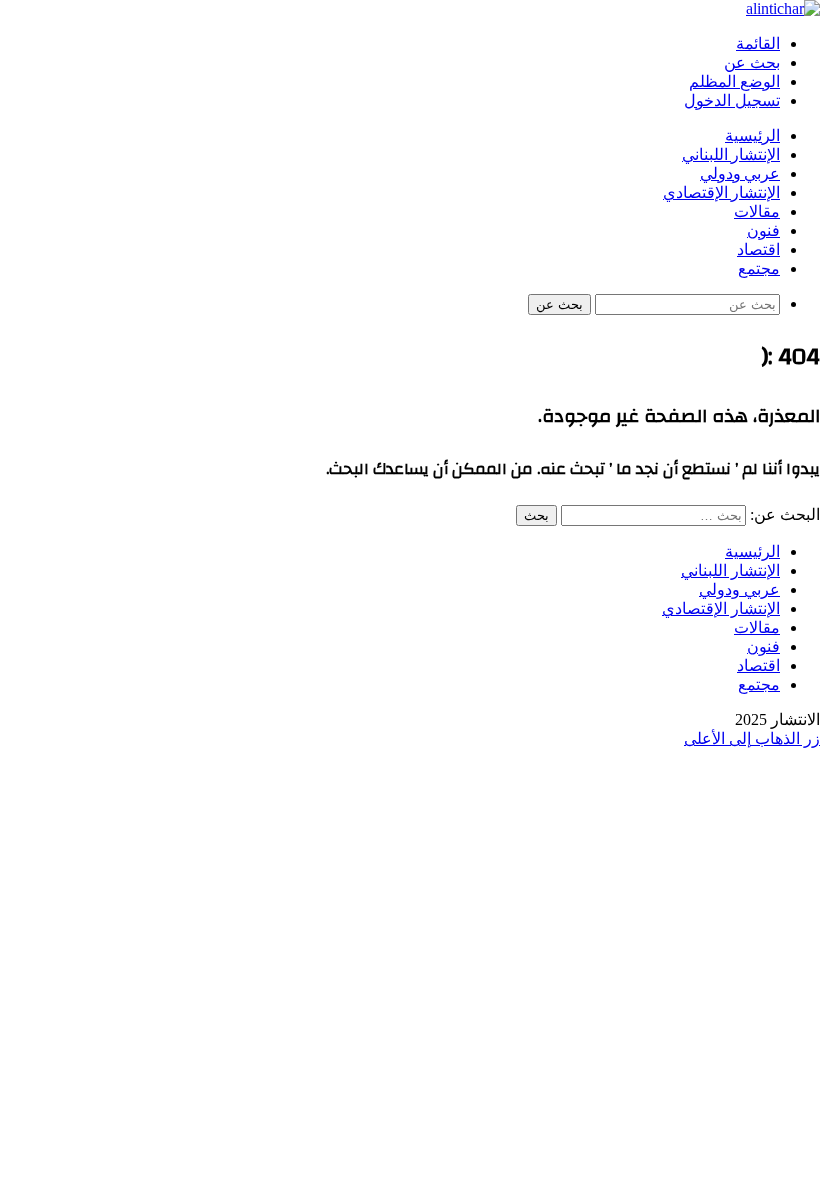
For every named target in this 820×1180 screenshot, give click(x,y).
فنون (763, 231)
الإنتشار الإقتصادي (721, 193)
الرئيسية (752, 136)
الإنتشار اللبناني (731, 155)
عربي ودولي (740, 174)
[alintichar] (783, 8)
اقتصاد (758, 250)
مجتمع (759, 269)
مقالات (757, 212)
